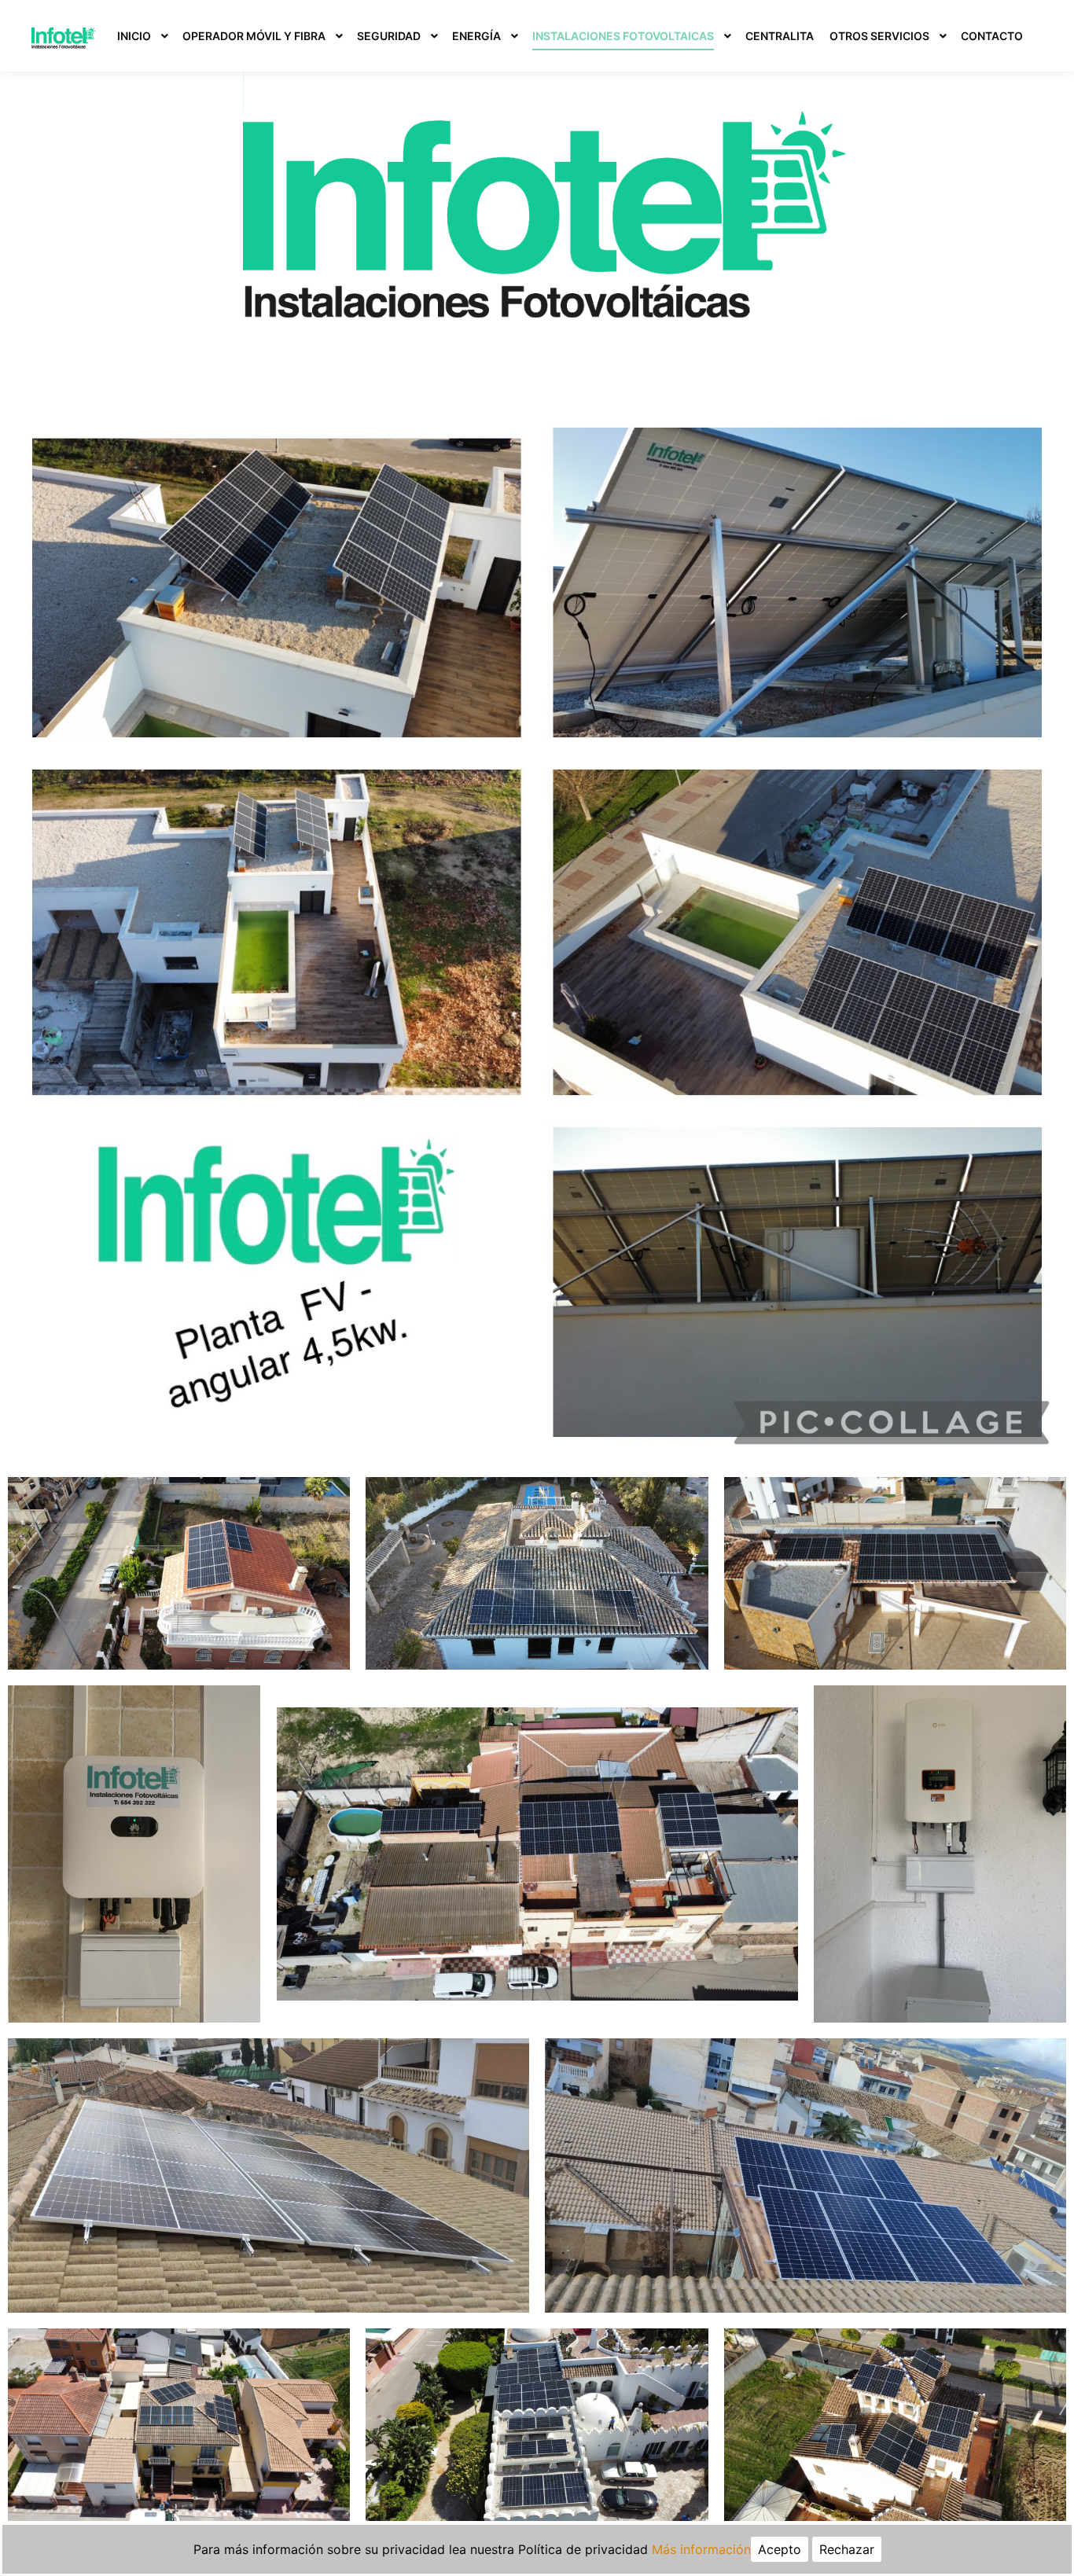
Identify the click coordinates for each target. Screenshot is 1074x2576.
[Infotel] (64, 36)
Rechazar (847, 2549)
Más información (701, 2549)
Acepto (780, 2549)
